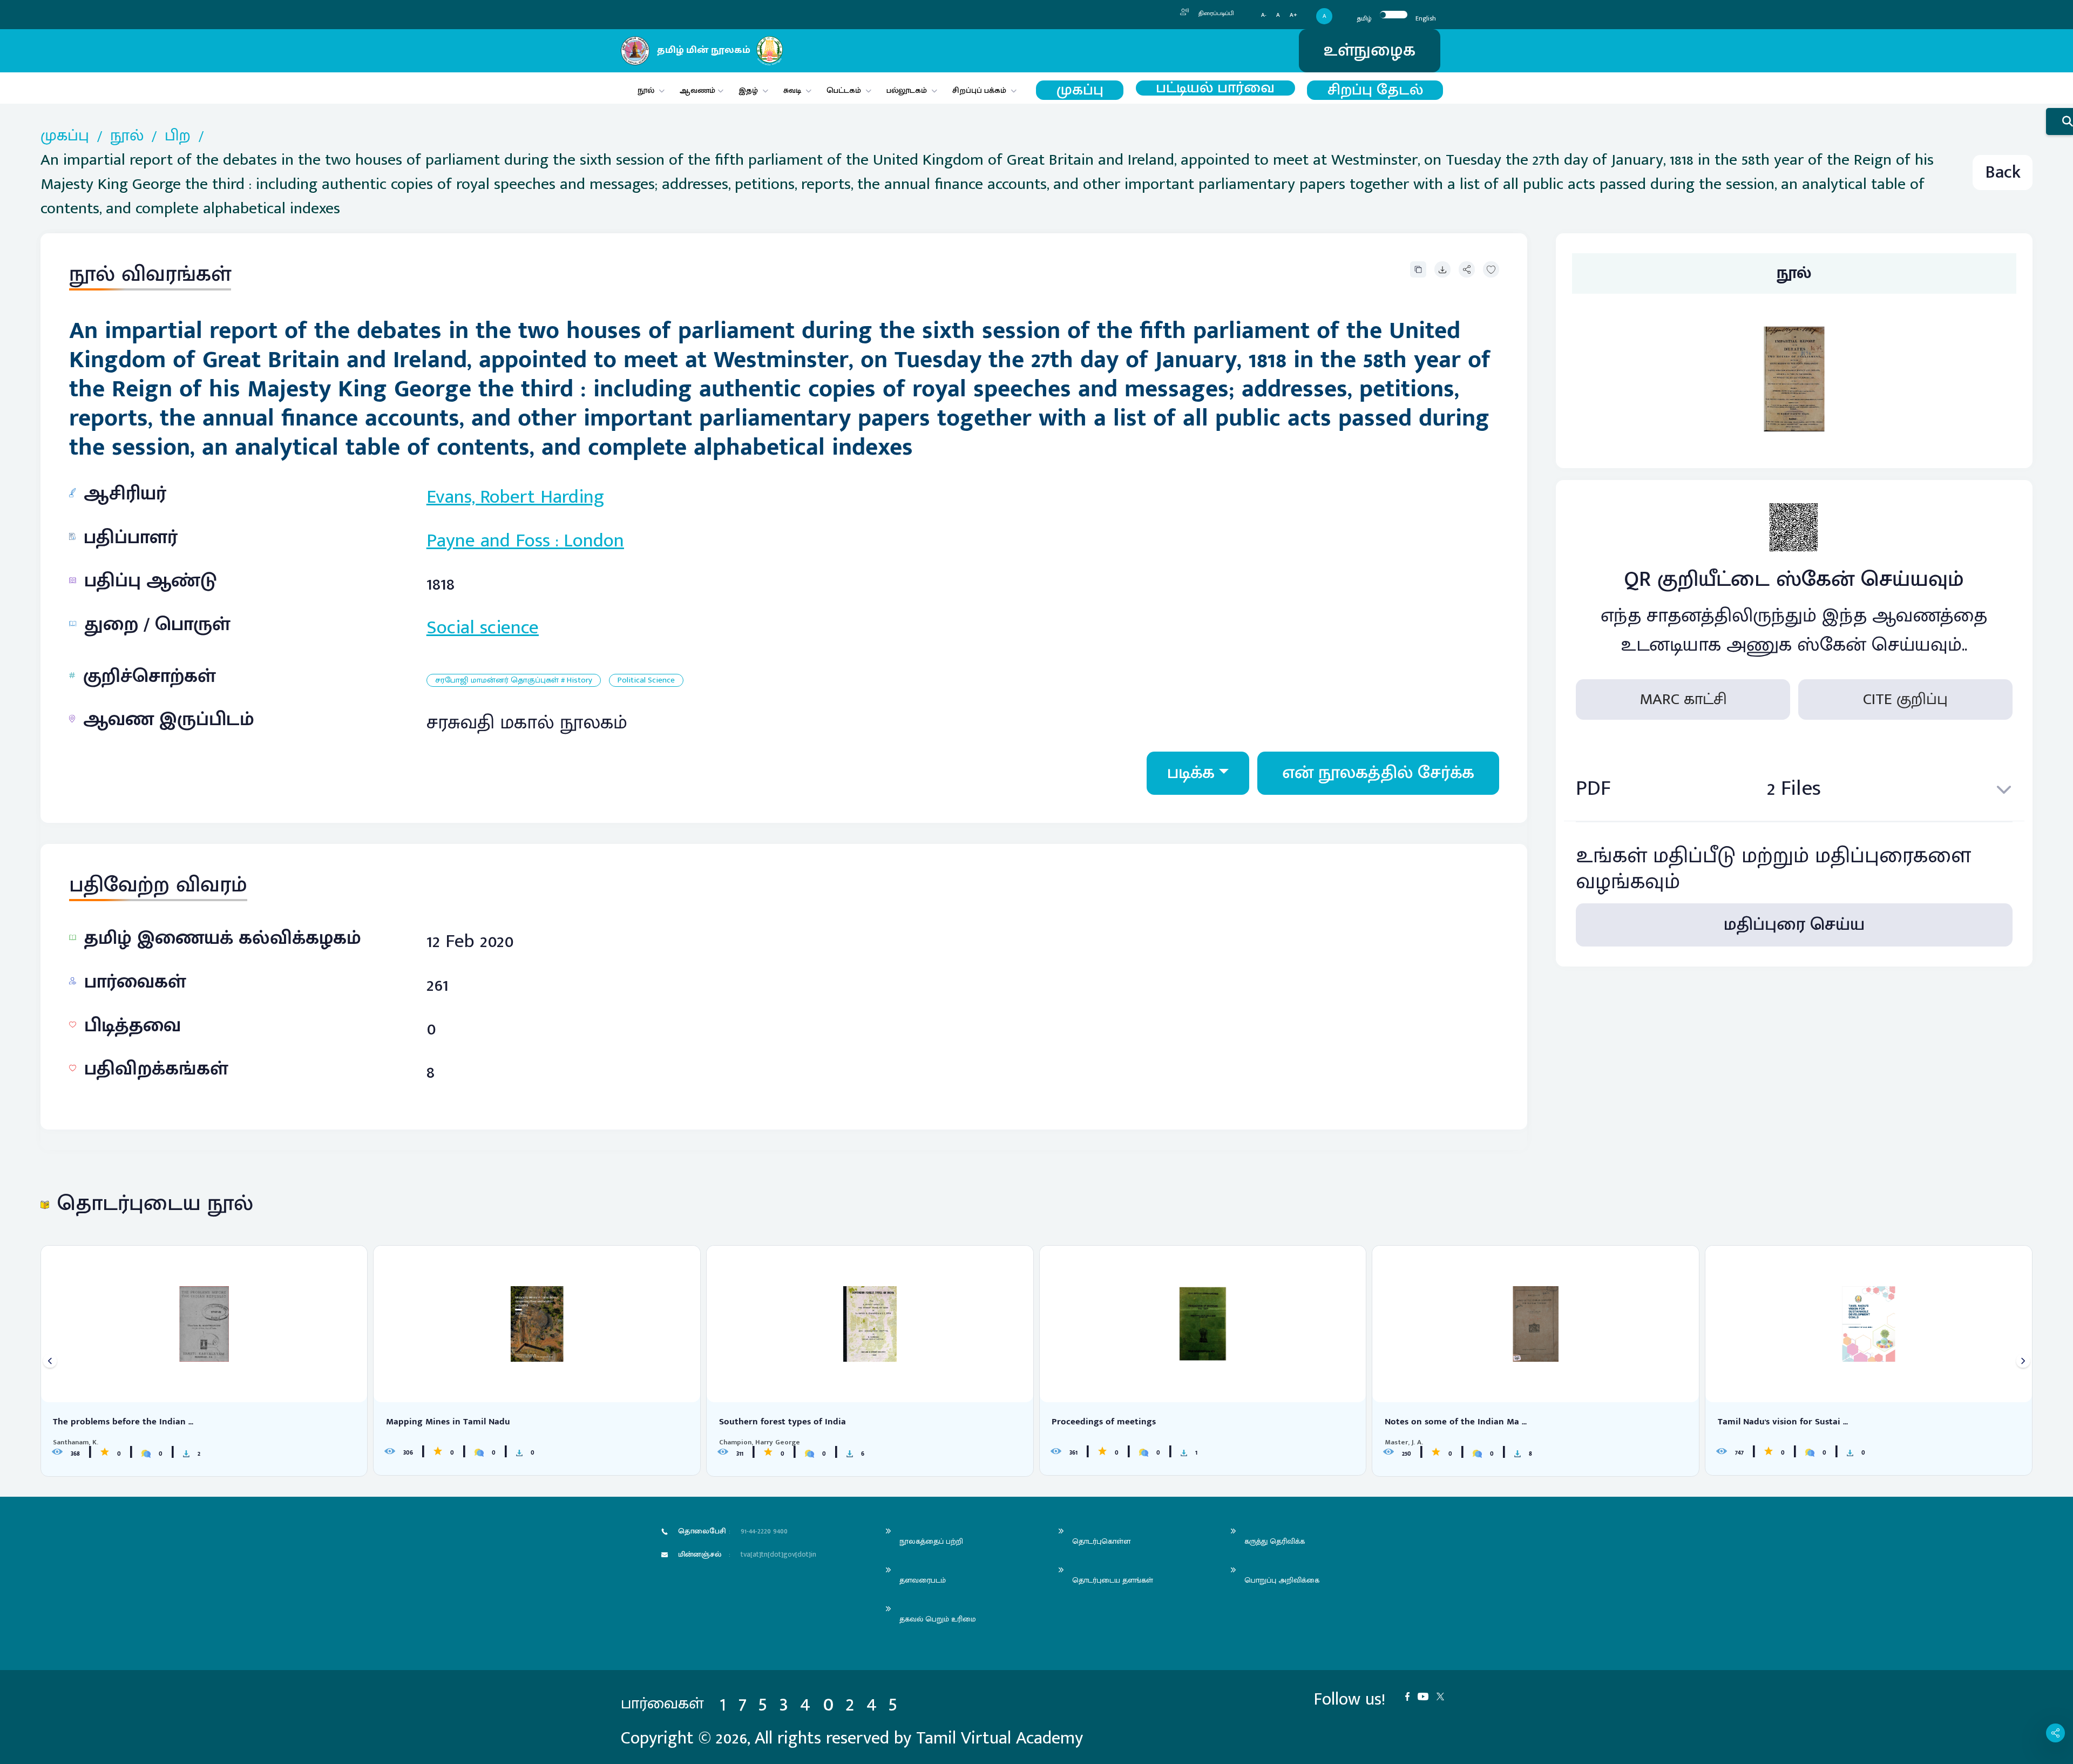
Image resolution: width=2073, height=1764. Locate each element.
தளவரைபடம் (923, 1580)
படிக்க (1191, 773)
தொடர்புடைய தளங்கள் (1113, 1580)
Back (2003, 173)
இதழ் (748, 90)
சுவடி (792, 90)
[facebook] (1411, 1696)
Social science (483, 627)
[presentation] (50, 1361)
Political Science (646, 681)
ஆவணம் (699, 90)
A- (1264, 15)
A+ (1293, 15)
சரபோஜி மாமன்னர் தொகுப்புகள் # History (514, 681)
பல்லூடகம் (907, 90)
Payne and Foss (488, 540)
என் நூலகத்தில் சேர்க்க (1378, 773)
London (594, 540)
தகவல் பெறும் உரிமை (938, 1619)
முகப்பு (1080, 90)
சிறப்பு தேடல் (1375, 90)
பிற (178, 136)
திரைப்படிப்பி (1215, 13)
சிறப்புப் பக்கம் (979, 90)
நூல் (646, 90)
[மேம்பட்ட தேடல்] (2060, 121)
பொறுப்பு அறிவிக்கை (1282, 1580)
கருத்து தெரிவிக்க (1275, 1541)
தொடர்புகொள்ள (1101, 1541)
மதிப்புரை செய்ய (1794, 925)
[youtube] (1427, 1696)
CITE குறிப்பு (1905, 700)
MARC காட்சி (1683, 700)
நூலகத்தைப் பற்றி (931, 1541)
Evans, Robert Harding (515, 497)
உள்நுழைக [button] (1370, 50)
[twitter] (1444, 1696)
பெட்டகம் (844, 90)
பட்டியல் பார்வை (1215, 88)
